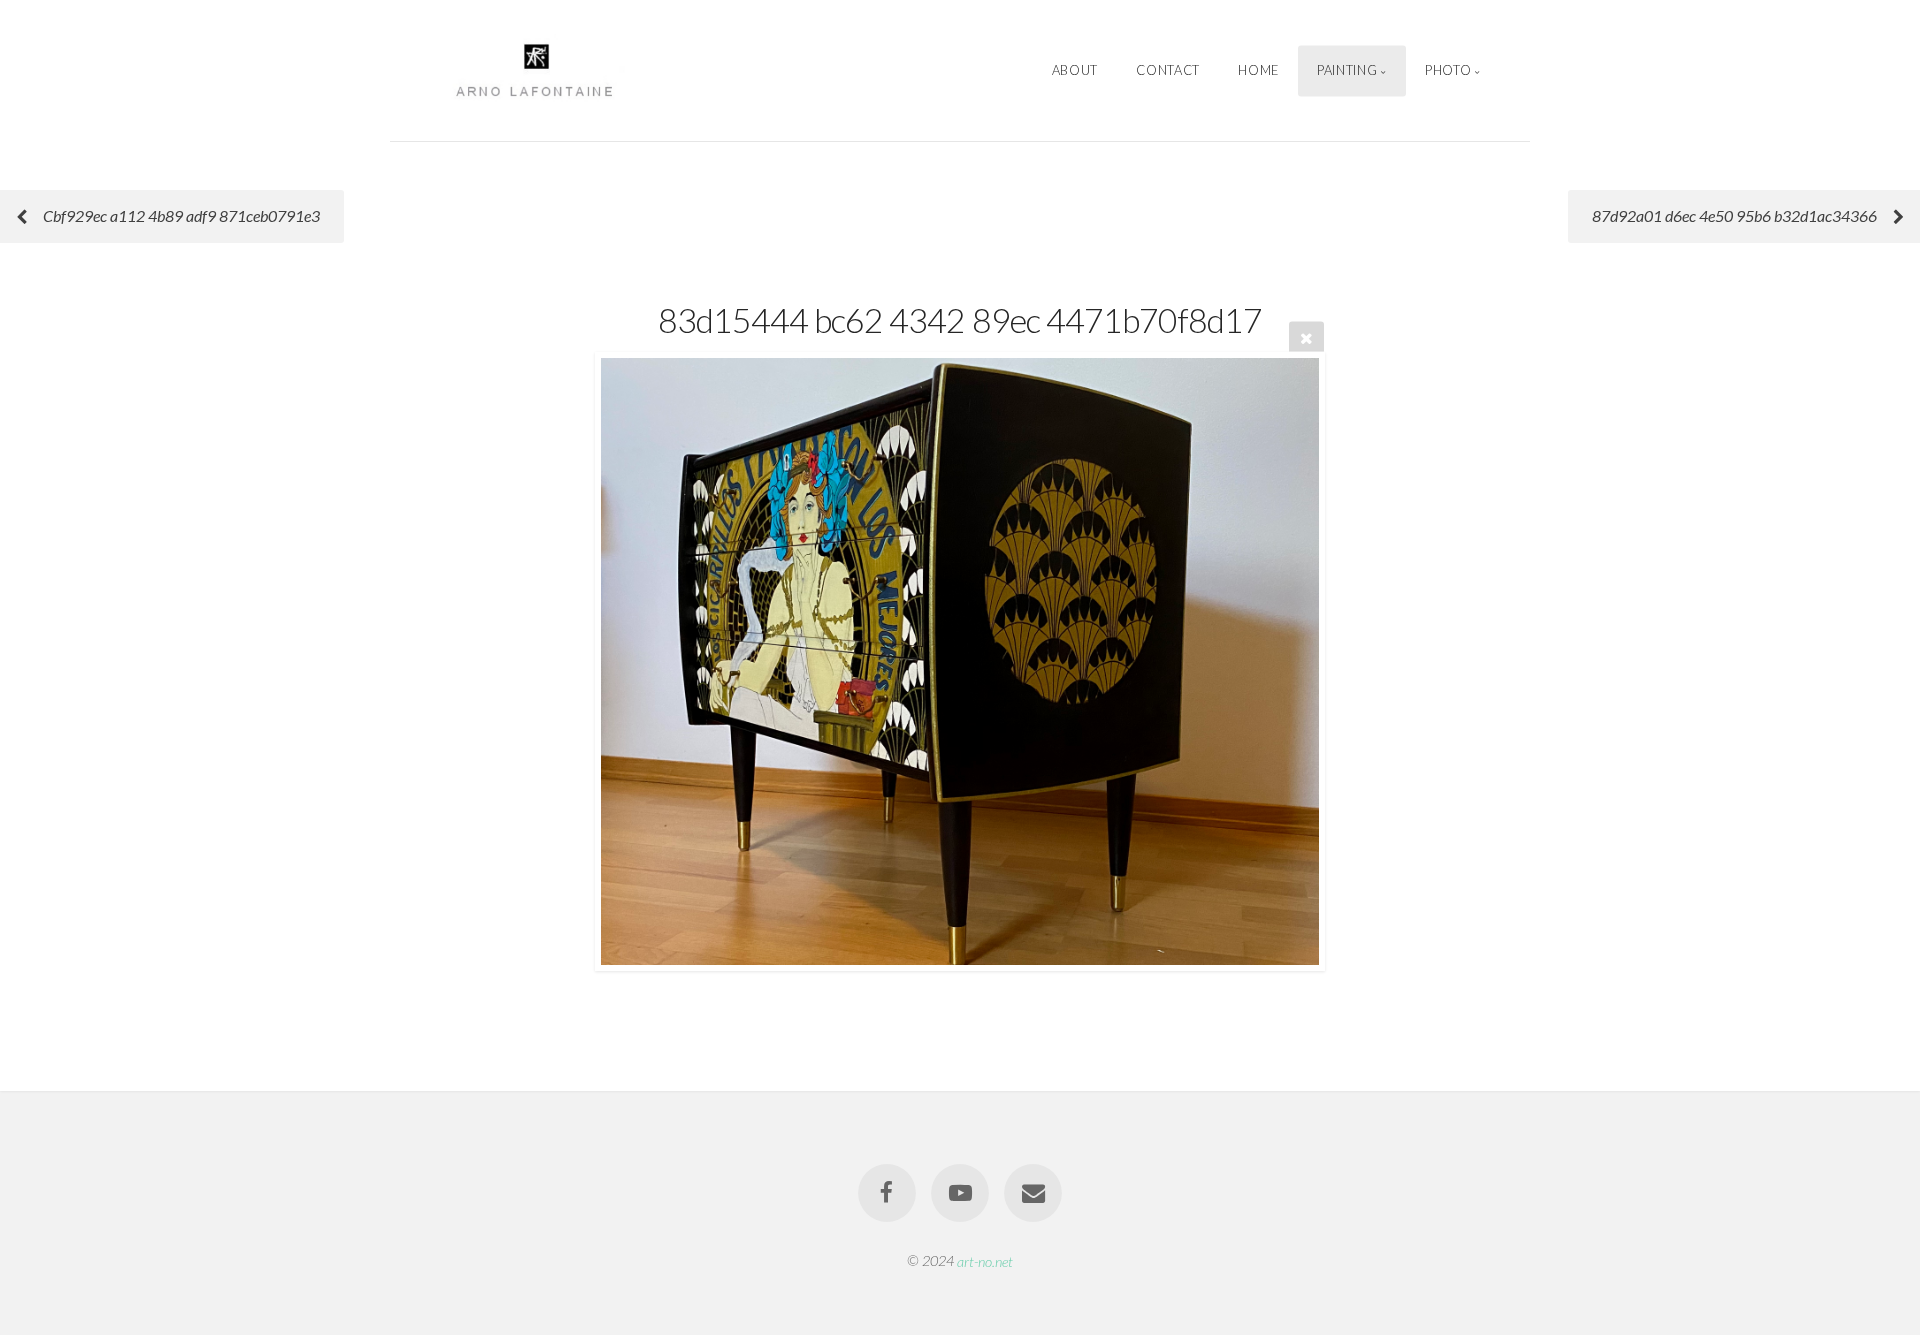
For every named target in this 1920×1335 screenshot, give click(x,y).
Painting (1347, 70)
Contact (1167, 70)
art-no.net (985, 1260)
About (1075, 70)
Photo (1448, 70)
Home (1258, 70)
